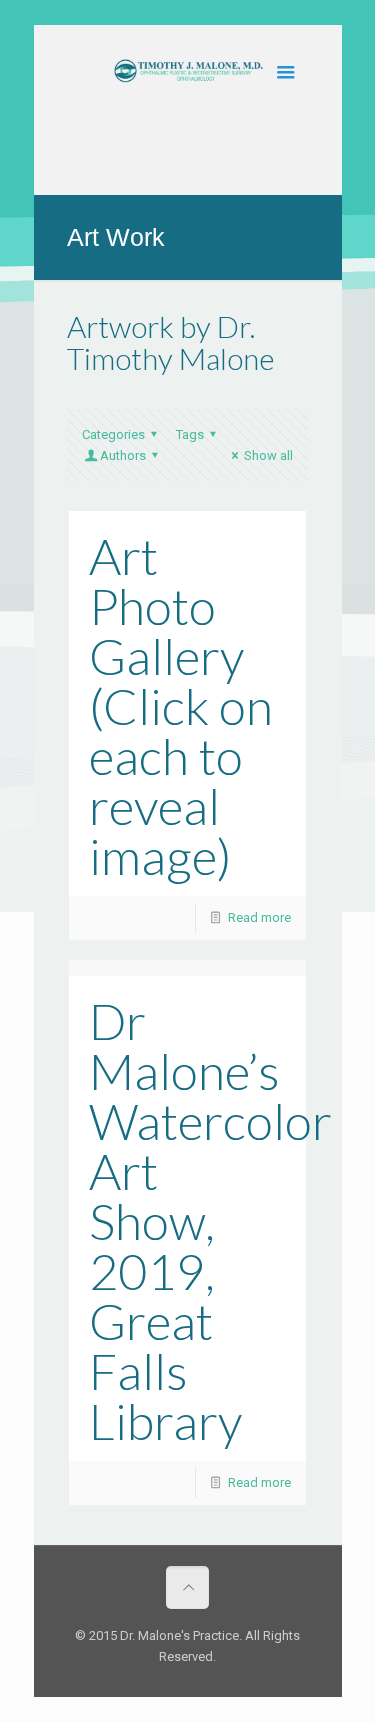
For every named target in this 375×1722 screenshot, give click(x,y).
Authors (123, 455)
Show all (268, 455)
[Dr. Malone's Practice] (187, 80)
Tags (190, 434)
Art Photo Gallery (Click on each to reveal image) (181, 706)
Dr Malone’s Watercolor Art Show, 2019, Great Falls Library (210, 1221)
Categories (113, 434)
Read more (259, 917)
